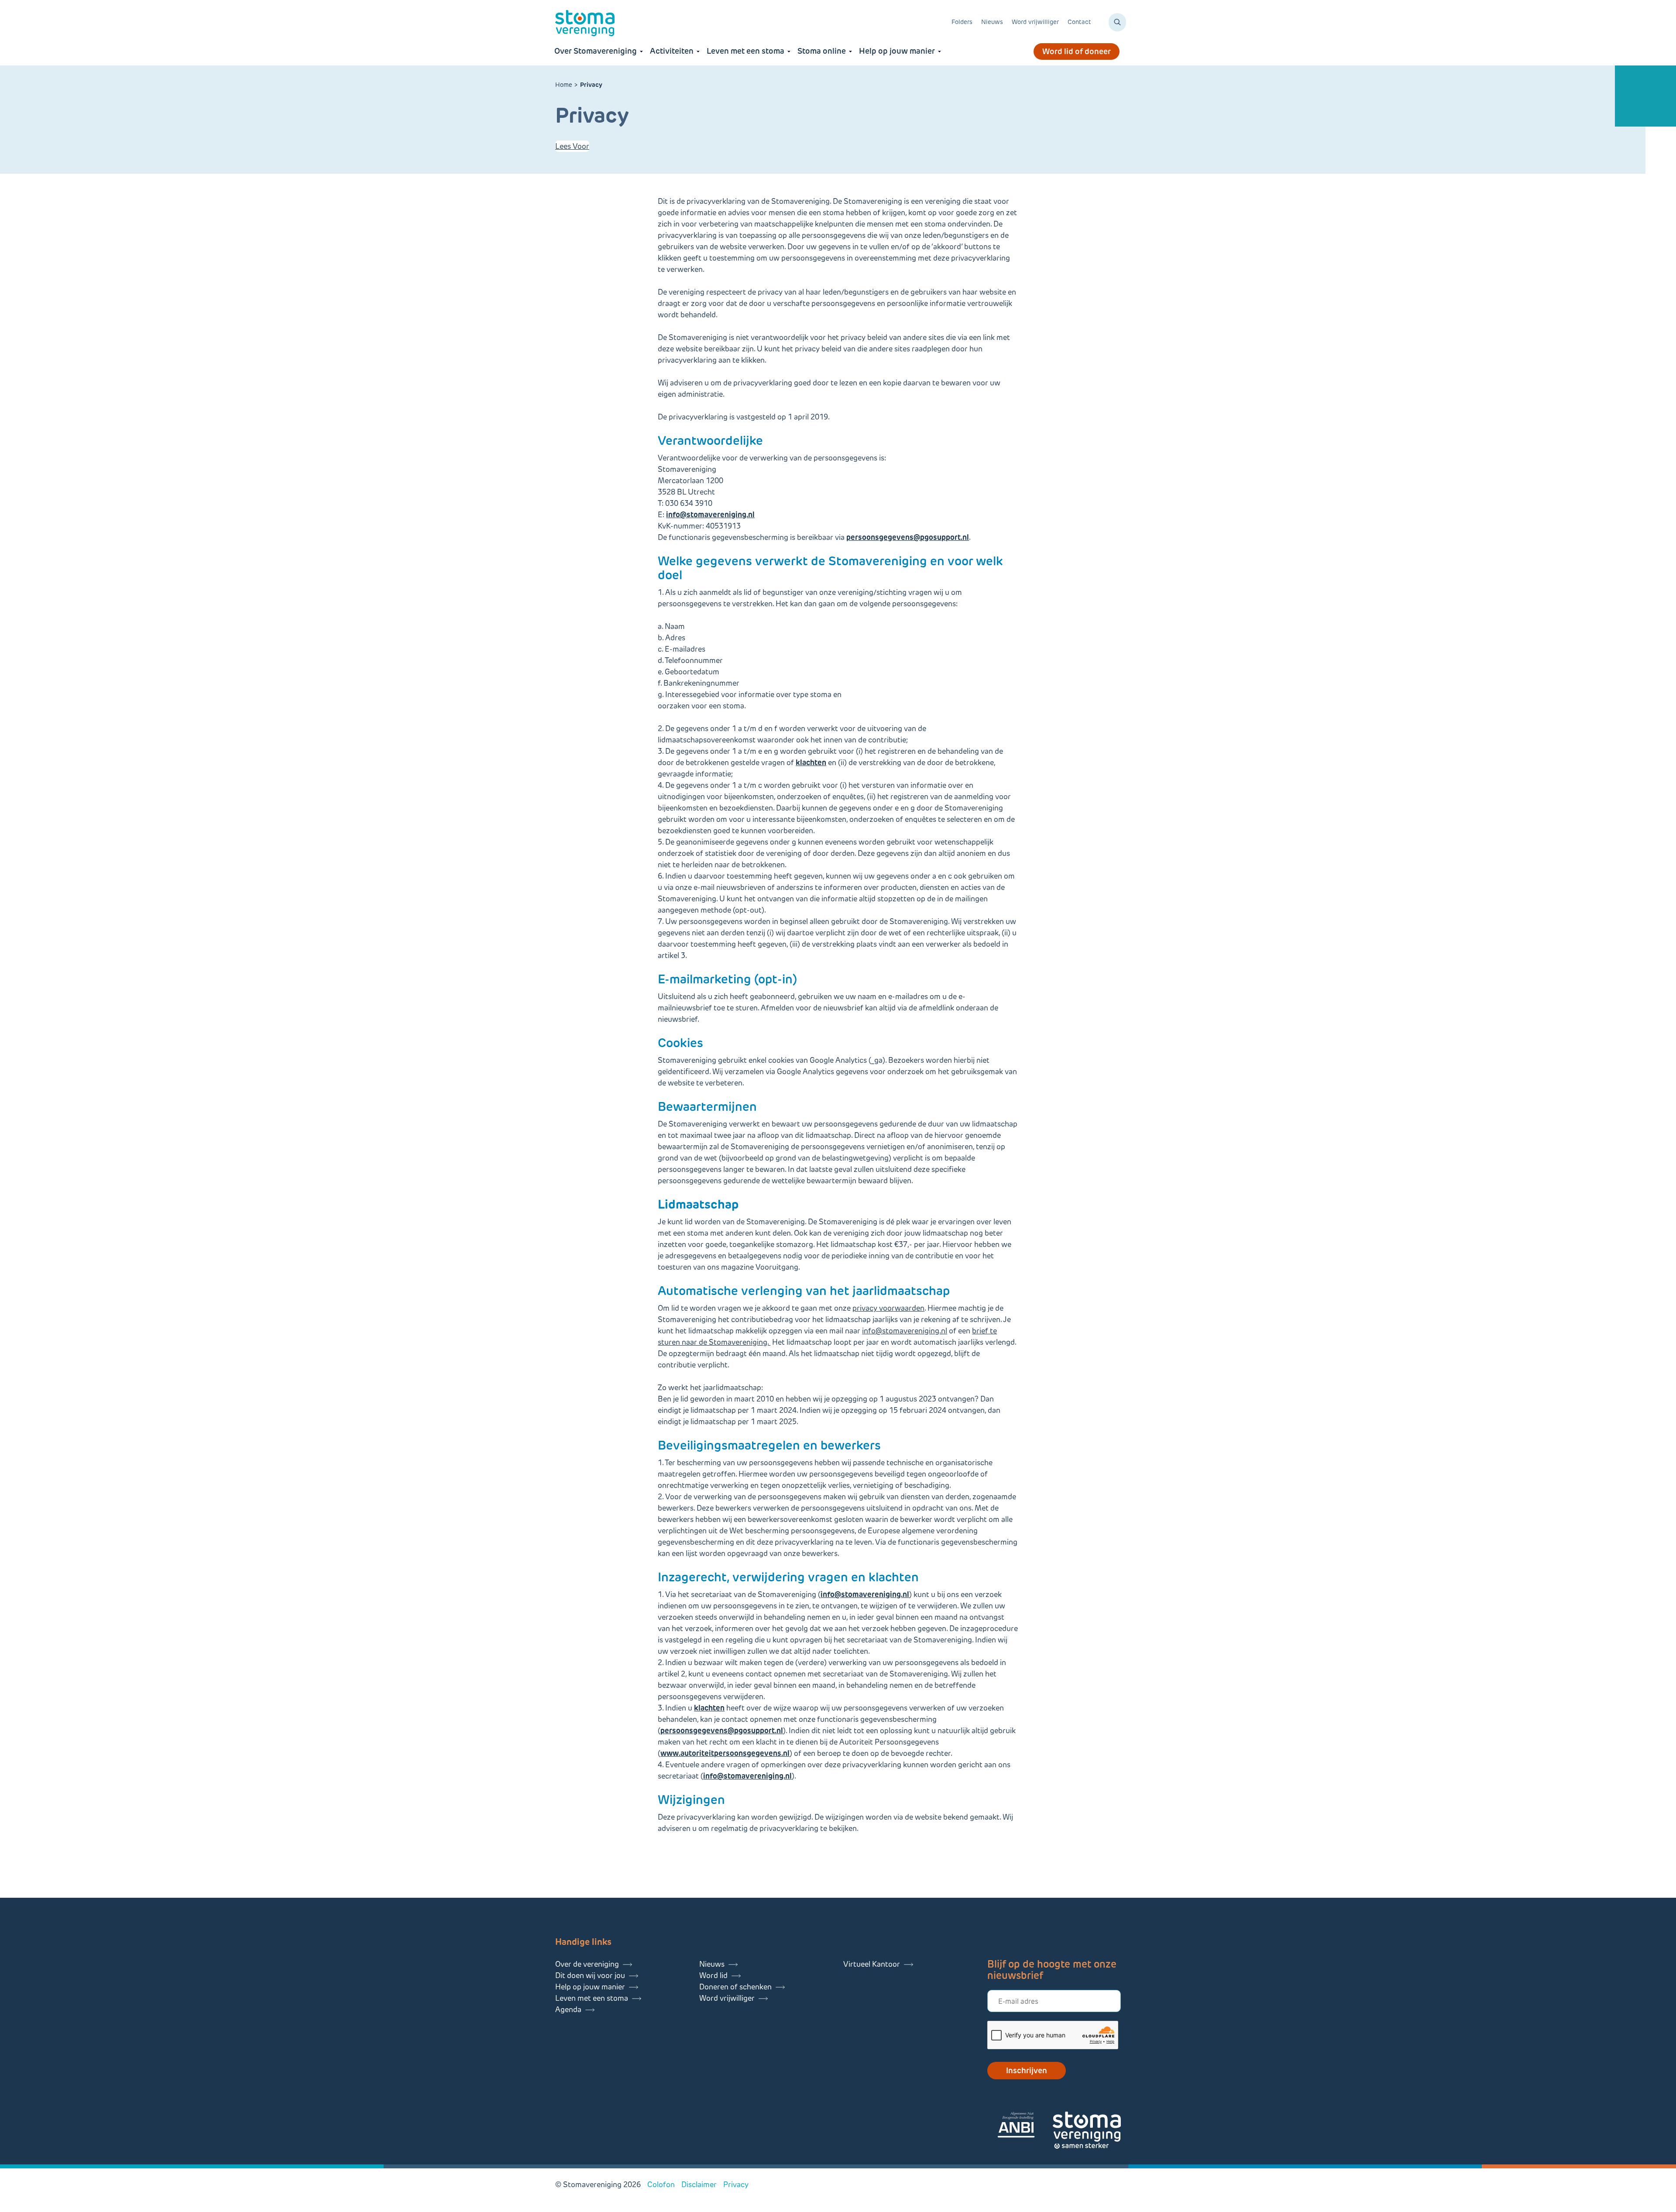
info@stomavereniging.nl (905, 1331)
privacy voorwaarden (888, 1308)
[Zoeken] (1117, 22)
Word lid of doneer (1077, 52)
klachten (811, 763)
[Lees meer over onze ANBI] (1025, 2126)
